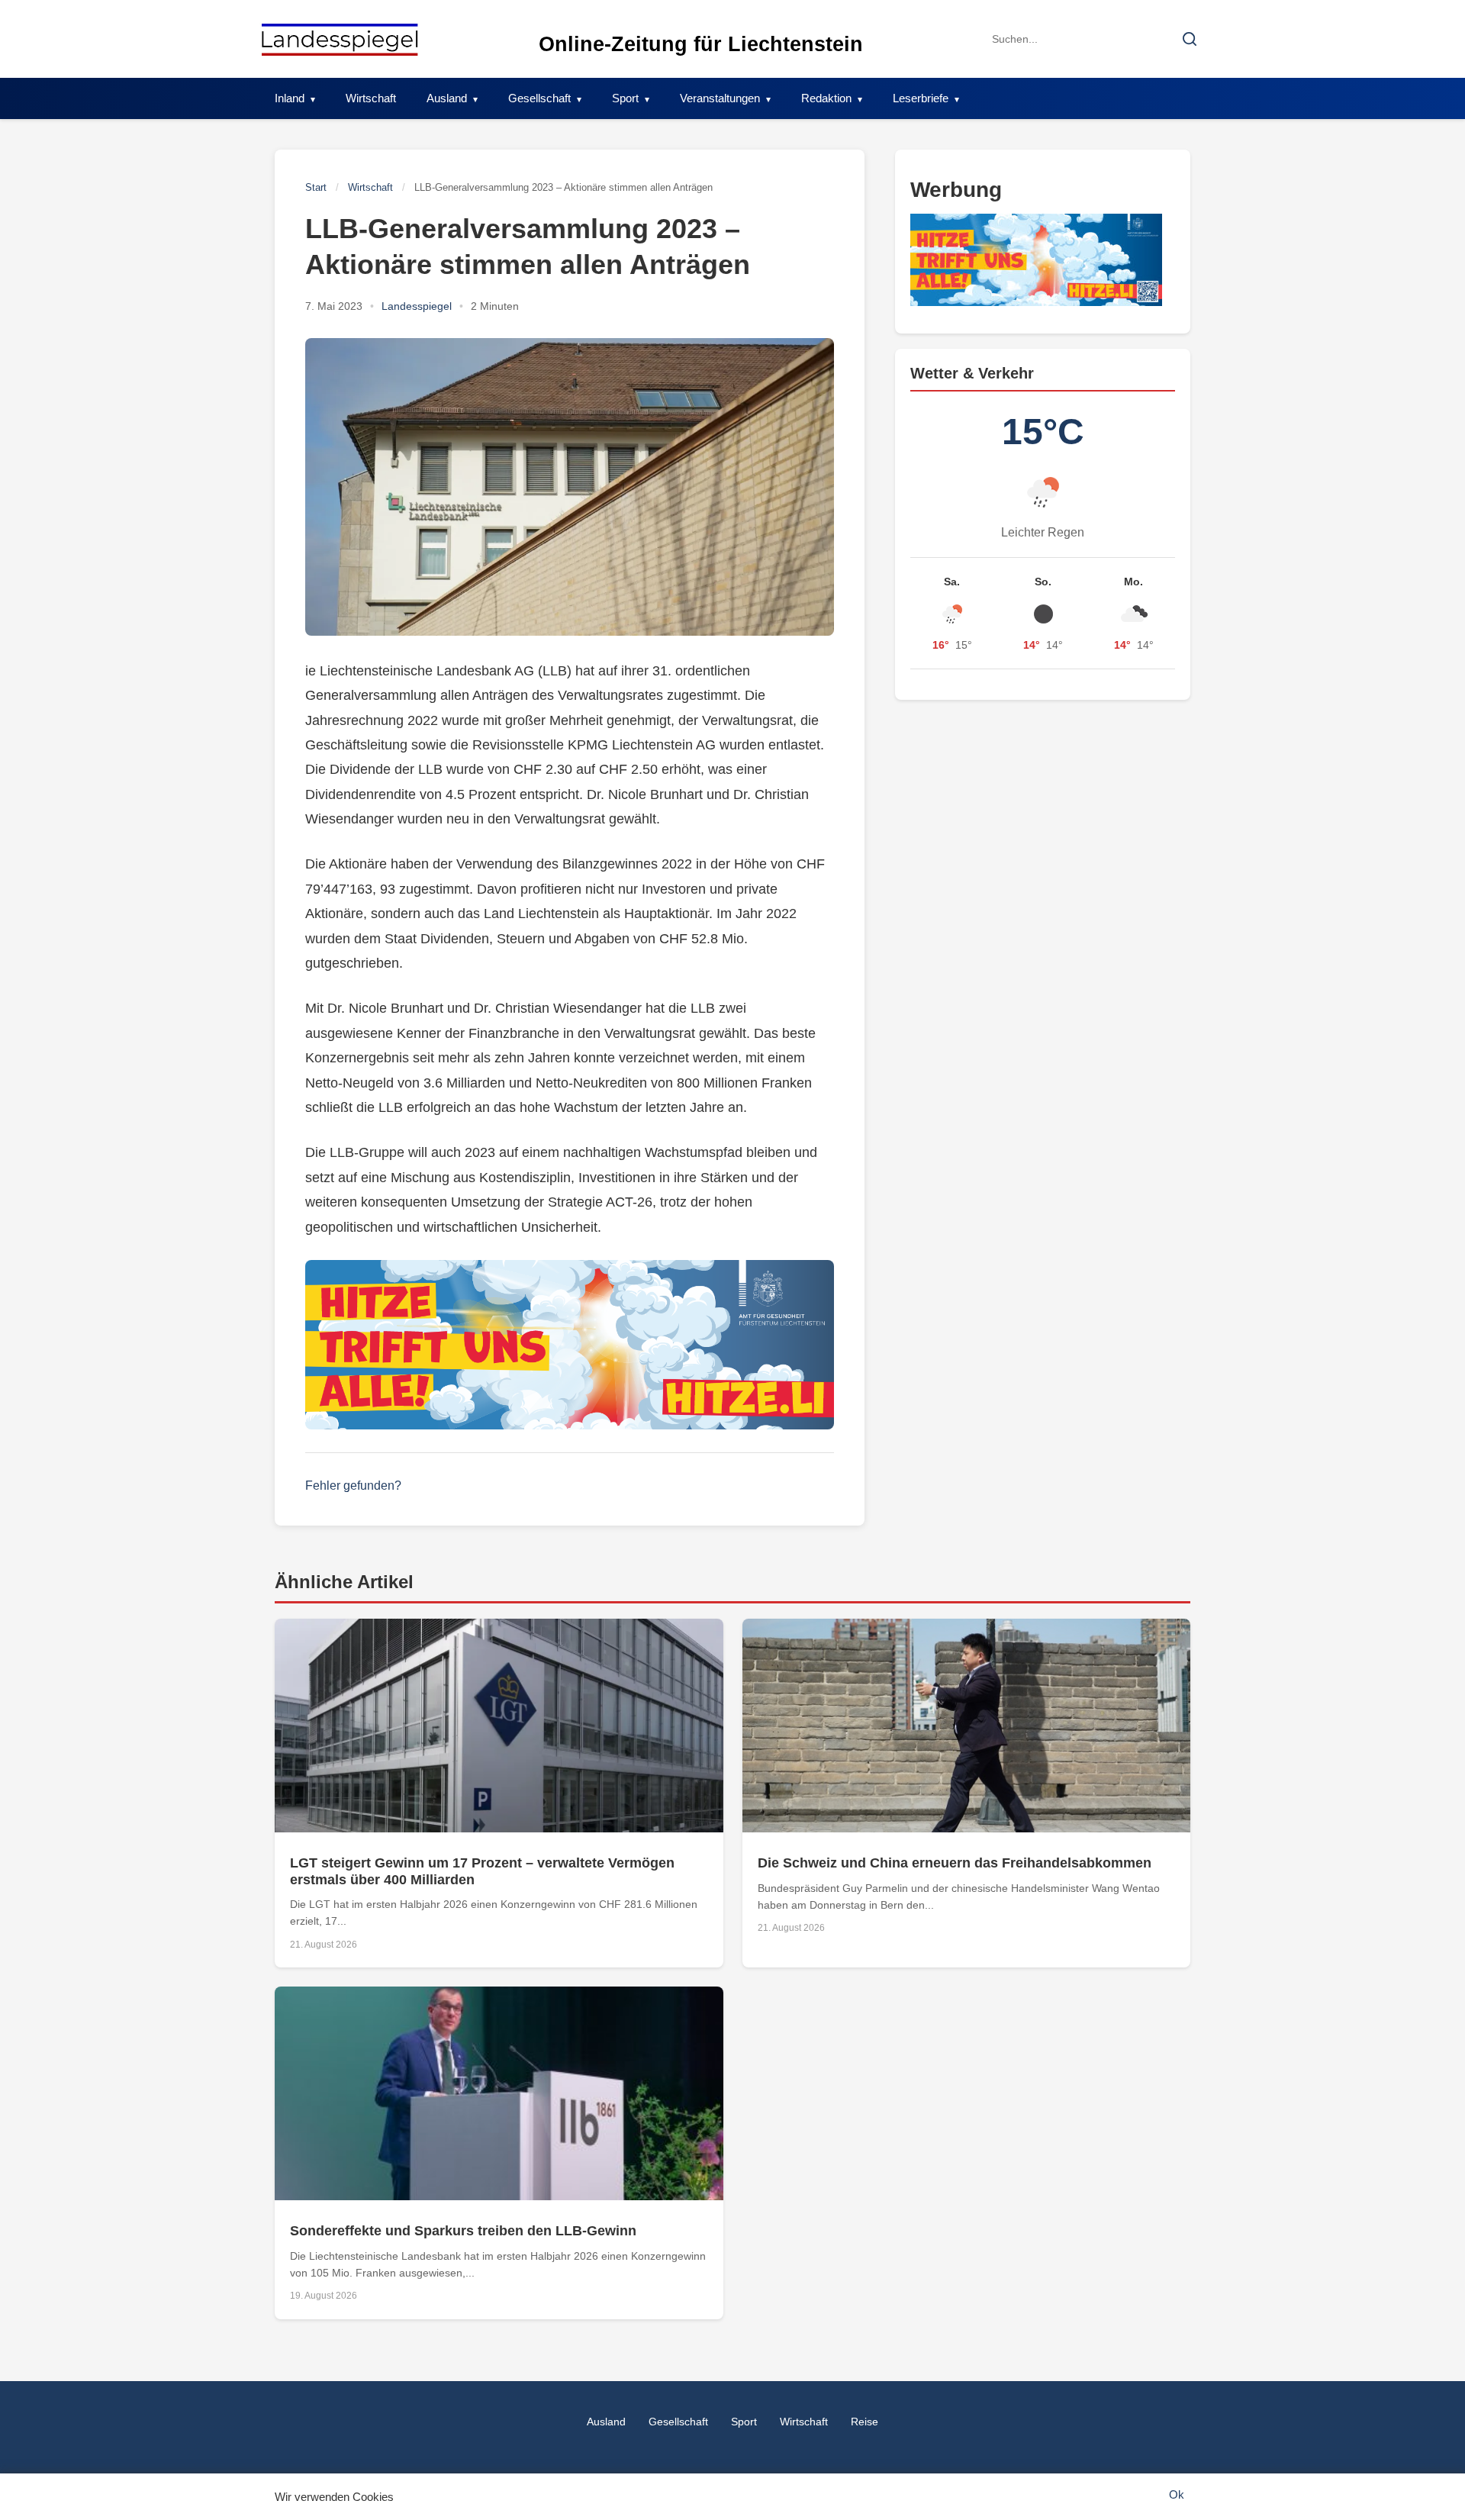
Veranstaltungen (720, 98)
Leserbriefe (921, 98)
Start (316, 187)
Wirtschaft (371, 98)
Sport (625, 98)
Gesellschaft (539, 98)
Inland (290, 98)
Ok (1177, 2494)
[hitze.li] (570, 1345)
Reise (865, 2422)
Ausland (447, 98)
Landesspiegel (417, 306)
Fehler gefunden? (353, 1486)
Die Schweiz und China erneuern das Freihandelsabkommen (955, 1863)
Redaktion (826, 98)
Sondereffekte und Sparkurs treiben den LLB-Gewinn (463, 2231)
